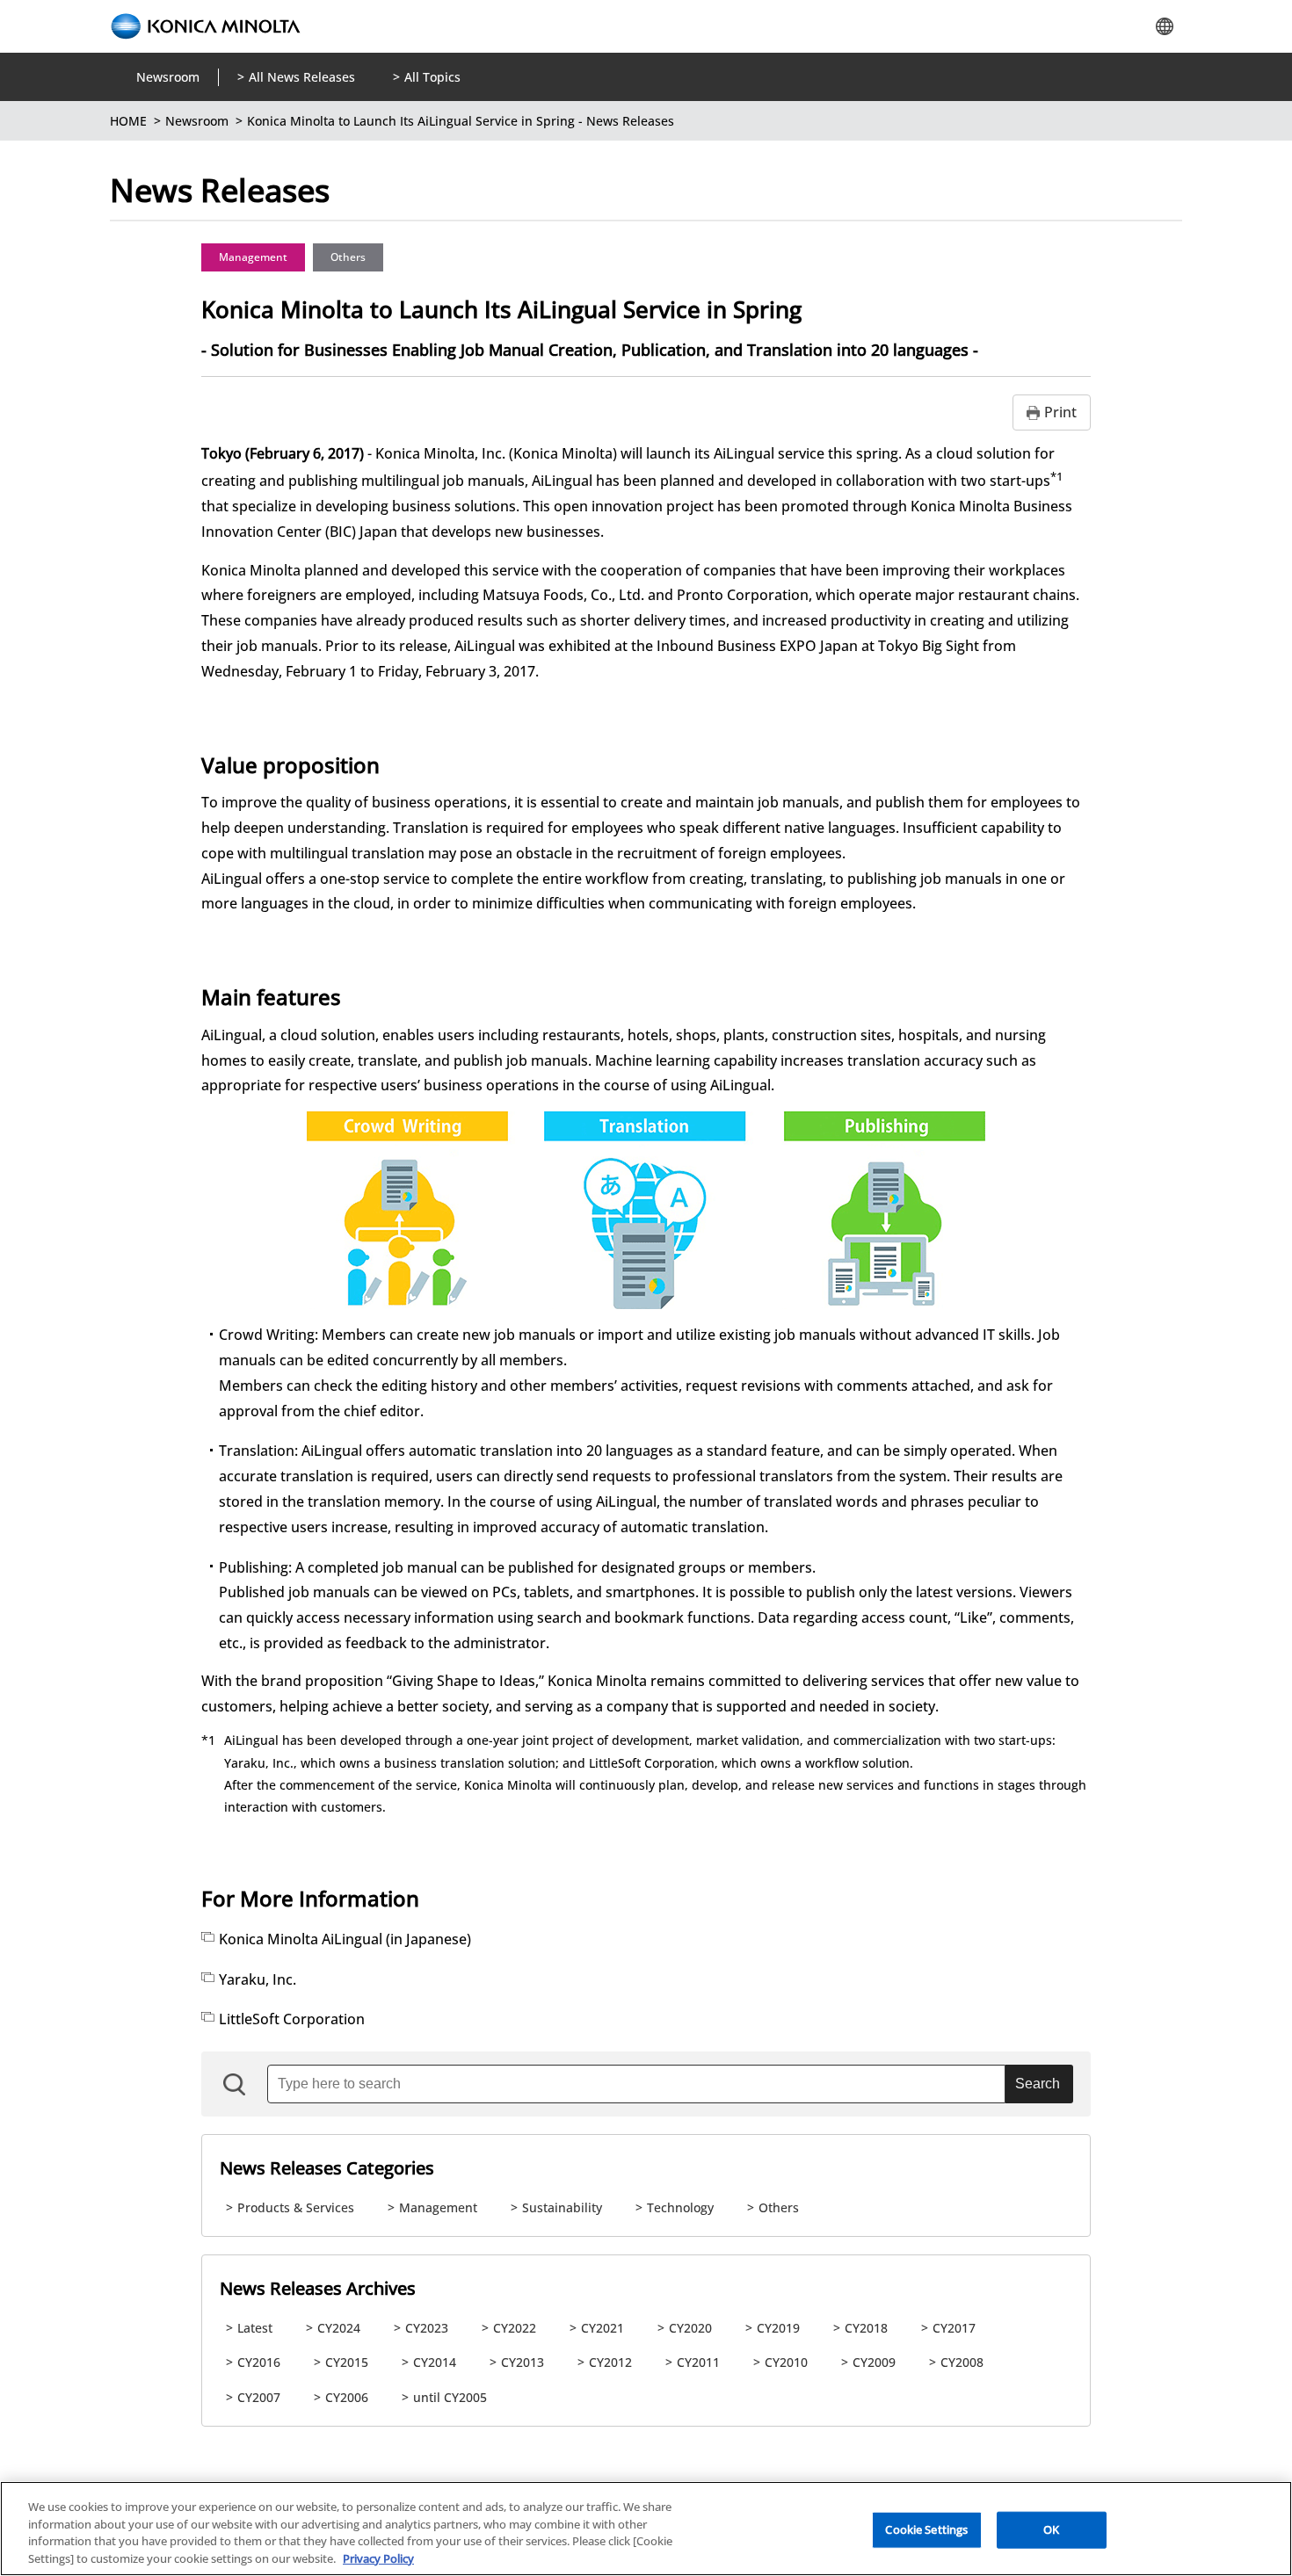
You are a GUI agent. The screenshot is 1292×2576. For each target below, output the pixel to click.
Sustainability (562, 2207)
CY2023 (427, 2328)
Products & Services (296, 2207)
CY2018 (866, 2328)
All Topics (432, 77)
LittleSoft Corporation (292, 2019)
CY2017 (954, 2328)
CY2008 (962, 2362)
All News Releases (302, 77)
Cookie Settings (926, 2529)
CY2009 (874, 2362)
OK (1051, 2529)
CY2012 (610, 2362)
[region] (646, 2529)
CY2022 (515, 2328)
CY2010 (786, 2362)
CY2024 (339, 2328)
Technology (680, 2207)
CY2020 (690, 2328)
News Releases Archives (318, 2288)
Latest (255, 2328)
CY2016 (259, 2362)
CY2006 (347, 2397)
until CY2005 (450, 2397)
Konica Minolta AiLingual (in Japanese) (345, 1939)
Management (253, 257)
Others (348, 257)
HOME (128, 121)
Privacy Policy (378, 2558)
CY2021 (602, 2328)
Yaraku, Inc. (258, 1979)
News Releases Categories (327, 2168)
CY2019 (778, 2328)
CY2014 (435, 2362)
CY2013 (523, 2362)
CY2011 (698, 2362)
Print (1060, 412)
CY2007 (259, 2397)
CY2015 (347, 2362)
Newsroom (168, 77)
